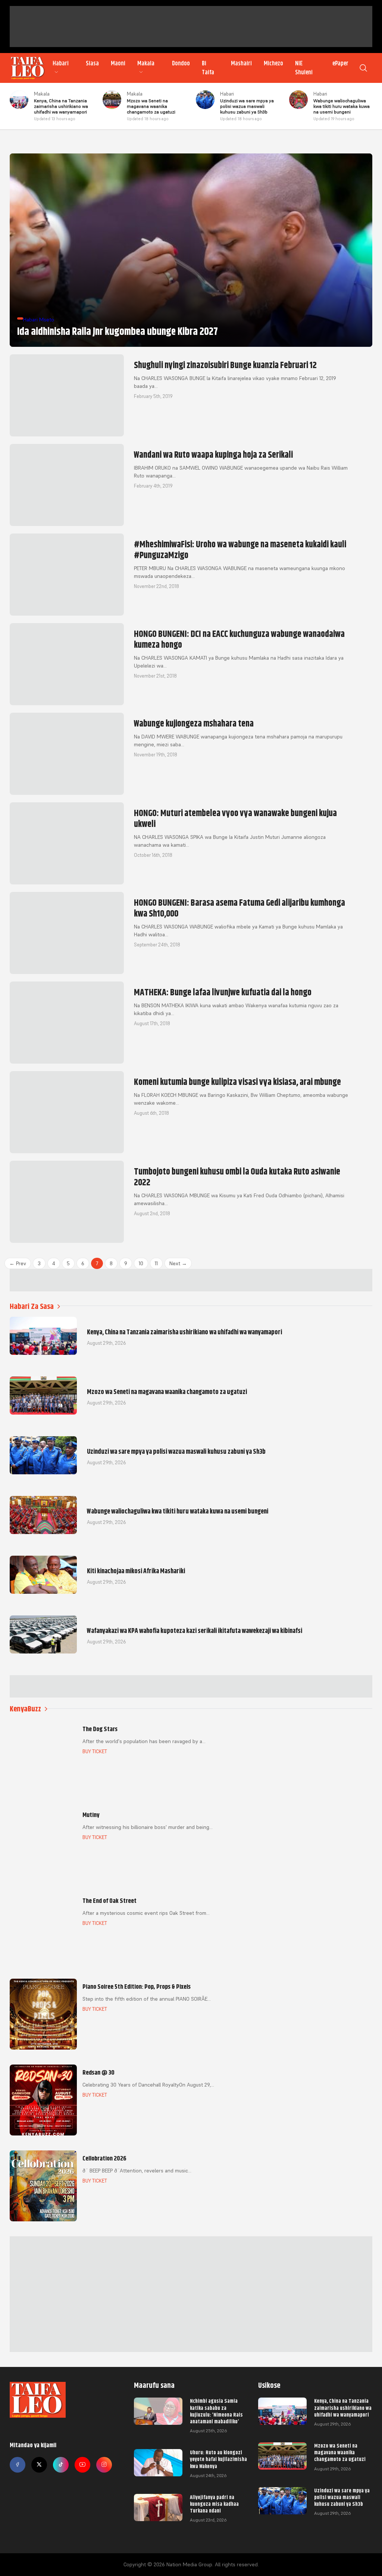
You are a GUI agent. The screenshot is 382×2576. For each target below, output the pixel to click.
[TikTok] (61, 2465)
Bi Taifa (208, 68)
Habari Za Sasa (32, 1306)
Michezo (273, 63)
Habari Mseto (39, 320)
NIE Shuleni (304, 68)
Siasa (92, 63)
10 (141, 1263)
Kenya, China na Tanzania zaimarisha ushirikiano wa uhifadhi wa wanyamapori (343, 2408)
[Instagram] (104, 2465)
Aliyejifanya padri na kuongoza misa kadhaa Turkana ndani (214, 2504)
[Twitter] (39, 2465)
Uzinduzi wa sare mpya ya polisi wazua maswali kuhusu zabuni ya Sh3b (342, 2497)
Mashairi (241, 63)
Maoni (118, 63)
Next (178, 1263)
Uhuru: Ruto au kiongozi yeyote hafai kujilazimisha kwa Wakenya (218, 2459)
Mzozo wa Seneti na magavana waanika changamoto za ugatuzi (340, 2452)
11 (156, 1263)
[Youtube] (82, 2465)
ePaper (340, 63)
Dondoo (181, 63)
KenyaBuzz (25, 1709)
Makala (146, 63)
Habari (61, 63)
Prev (18, 1263)
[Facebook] (18, 2465)
